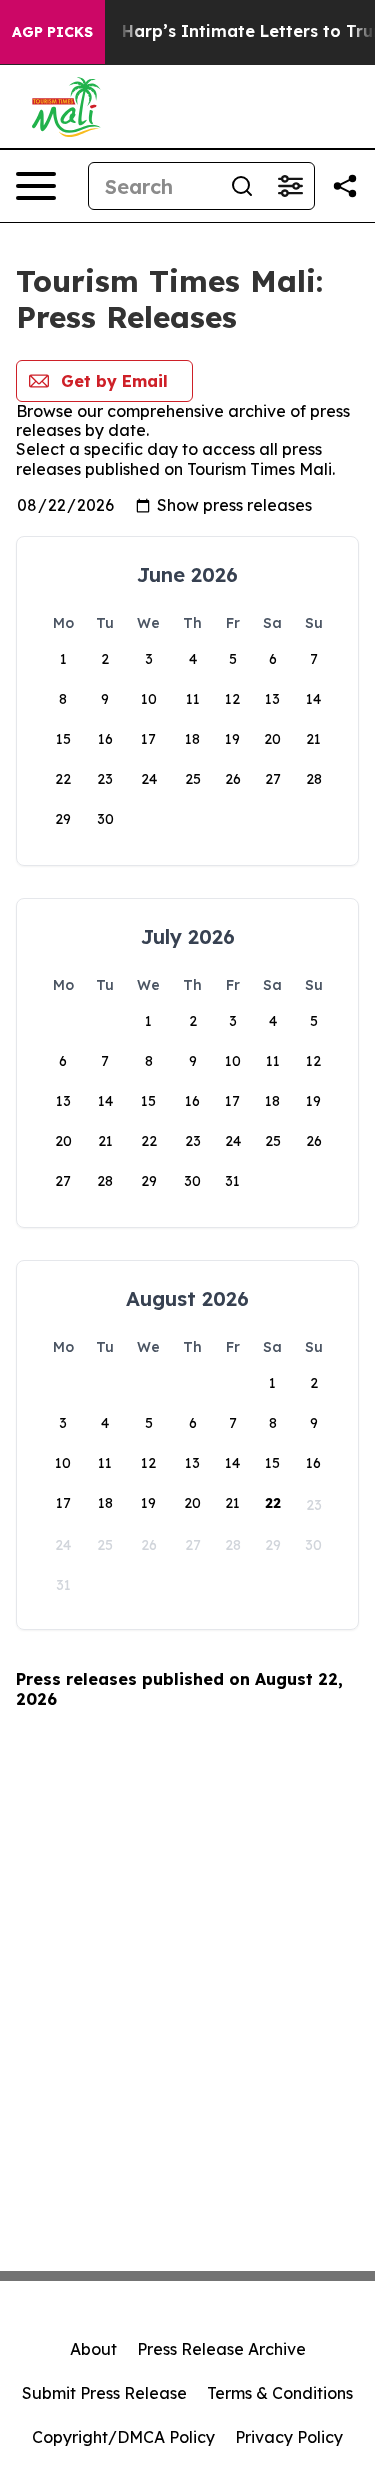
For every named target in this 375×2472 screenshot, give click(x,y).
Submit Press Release (104, 2393)
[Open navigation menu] (36, 186)
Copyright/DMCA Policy (123, 2437)
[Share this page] (345, 186)
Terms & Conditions (280, 2393)
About (93, 2349)
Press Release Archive (221, 2349)
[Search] (242, 186)
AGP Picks (52, 32)
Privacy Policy (289, 2437)
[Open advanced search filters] (290, 186)
